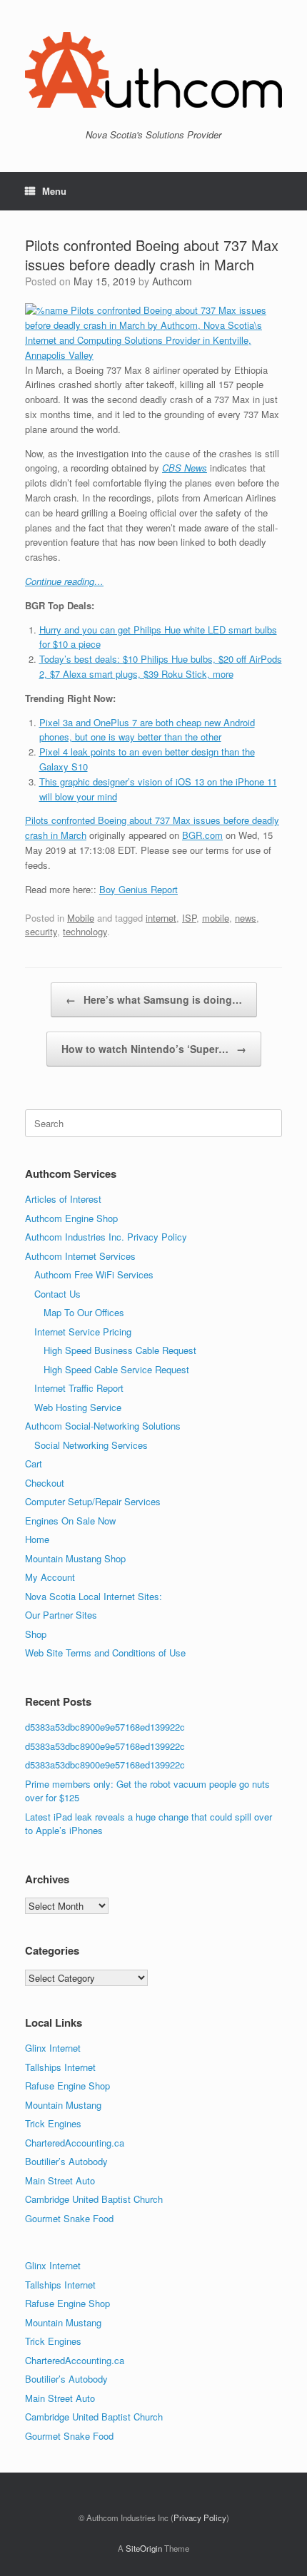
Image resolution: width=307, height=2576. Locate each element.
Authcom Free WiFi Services (94, 1274)
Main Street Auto (60, 2180)
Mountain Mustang (63, 2105)
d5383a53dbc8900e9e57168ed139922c (105, 1727)
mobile (216, 918)
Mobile (81, 918)
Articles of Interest (63, 1199)
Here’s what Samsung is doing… (154, 999)
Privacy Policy (200, 2518)
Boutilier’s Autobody (66, 2161)
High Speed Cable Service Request (116, 1369)
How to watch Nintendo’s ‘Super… (154, 1049)
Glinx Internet (53, 2048)
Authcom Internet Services (80, 1256)
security (41, 931)
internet (161, 918)
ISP (189, 918)
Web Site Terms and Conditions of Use (105, 1653)
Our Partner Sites (61, 1615)
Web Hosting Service (78, 1407)
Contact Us (57, 1294)
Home (37, 1539)
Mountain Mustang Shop (75, 1558)
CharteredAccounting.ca (75, 2143)
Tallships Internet (60, 2067)
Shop (36, 1634)
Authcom (172, 281)
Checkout (45, 1483)
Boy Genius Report (139, 889)
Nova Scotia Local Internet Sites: (94, 1596)
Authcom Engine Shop (71, 1218)
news (246, 918)
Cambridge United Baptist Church (94, 2199)
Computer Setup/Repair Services (93, 1501)
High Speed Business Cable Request (120, 1350)
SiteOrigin (144, 2548)
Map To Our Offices (84, 1312)
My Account (50, 1577)
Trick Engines (53, 2123)
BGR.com (202, 835)
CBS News (185, 468)
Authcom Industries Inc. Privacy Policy (106, 1237)
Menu (54, 191)
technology (85, 931)
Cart (34, 1463)
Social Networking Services (91, 1445)
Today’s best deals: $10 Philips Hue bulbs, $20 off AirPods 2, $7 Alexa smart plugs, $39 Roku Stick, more (161, 666)
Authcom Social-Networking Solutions (103, 1426)
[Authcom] (153, 70)
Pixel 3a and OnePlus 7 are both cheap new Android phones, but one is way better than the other (147, 730)
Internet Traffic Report (79, 1388)
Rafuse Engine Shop (67, 2086)
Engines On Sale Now (70, 1521)
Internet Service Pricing (83, 1332)
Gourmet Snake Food (69, 2218)
